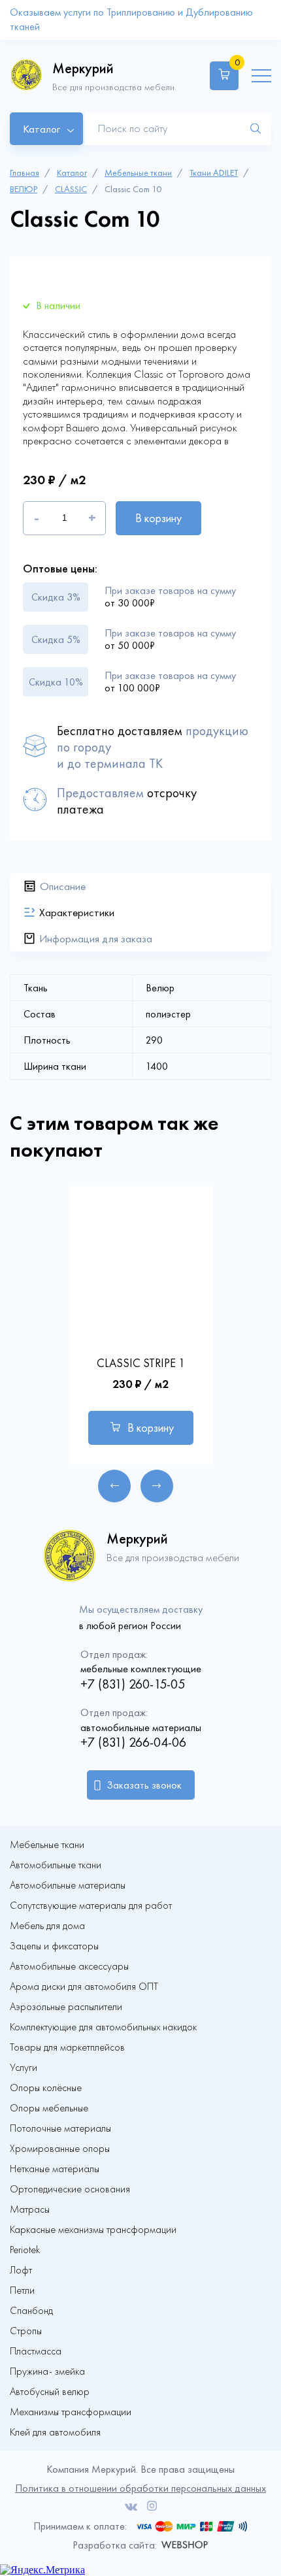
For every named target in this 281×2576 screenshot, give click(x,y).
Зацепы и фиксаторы (54, 1946)
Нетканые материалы (55, 2169)
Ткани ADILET (214, 173)
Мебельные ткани (138, 173)
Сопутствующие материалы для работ (91, 1906)
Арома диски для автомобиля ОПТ (84, 1987)
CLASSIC (71, 189)
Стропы (26, 2331)
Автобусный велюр (50, 2392)
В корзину (158, 518)
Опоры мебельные (49, 2108)
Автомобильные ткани (56, 1865)
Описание (63, 886)
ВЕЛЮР (24, 189)
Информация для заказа (96, 938)
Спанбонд (31, 2311)
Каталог (72, 173)
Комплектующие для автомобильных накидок (103, 2027)
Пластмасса (36, 2351)
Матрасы (30, 2209)
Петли (22, 2290)
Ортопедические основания (70, 2189)
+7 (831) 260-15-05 (133, 1684)
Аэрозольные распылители (66, 2007)
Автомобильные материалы (68, 1885)
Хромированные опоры (60, 2149)
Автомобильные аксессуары (69, 1966)
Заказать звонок (144, 1785)
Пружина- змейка (47, 2371)
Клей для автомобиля (55, 2432)
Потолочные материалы (60, 2128)
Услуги (24, 2068)
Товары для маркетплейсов (67, 2047)
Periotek (25, 2250)
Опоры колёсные (46, 2088)
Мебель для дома (47, 1926)
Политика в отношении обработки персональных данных (140, 2488)
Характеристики (77, 912)
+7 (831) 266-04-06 (133, 1742)
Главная (25, 173)
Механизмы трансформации (71, 2412)
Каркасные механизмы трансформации (93, 2230)
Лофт (21, 2270)
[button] (114, 1486)
